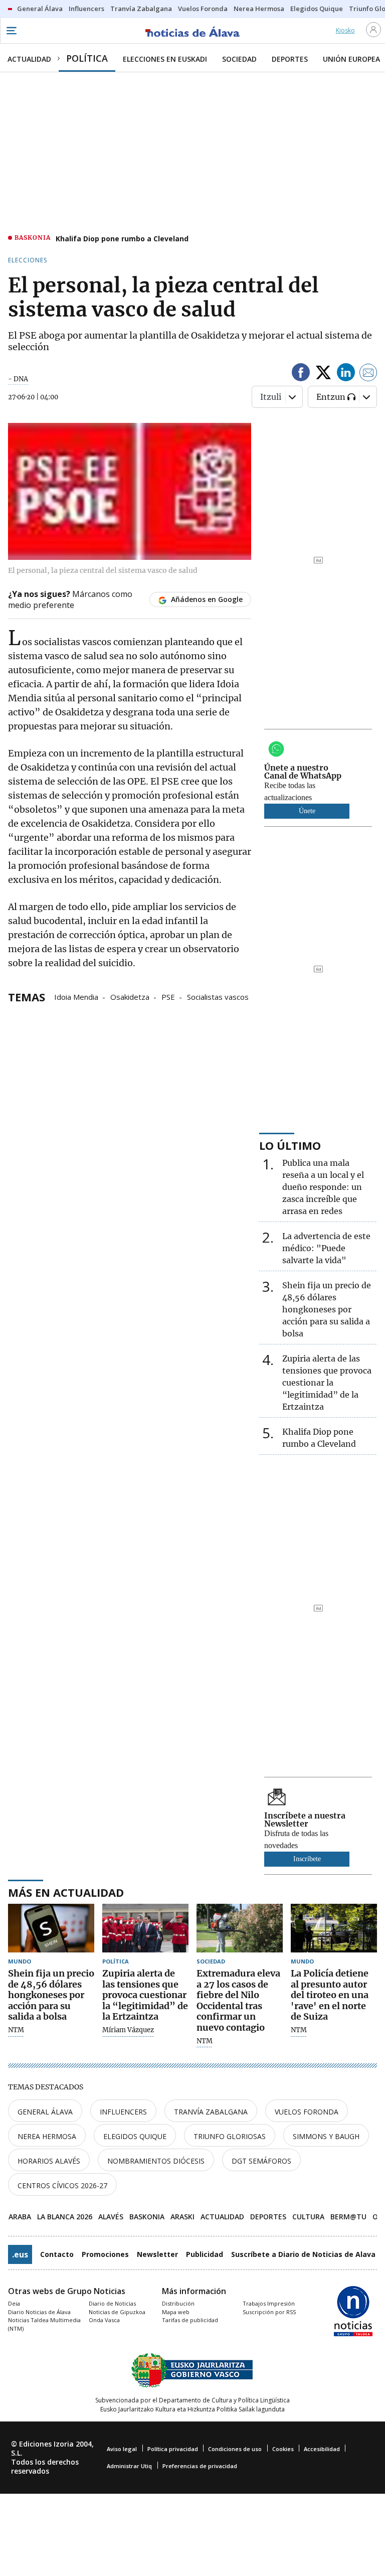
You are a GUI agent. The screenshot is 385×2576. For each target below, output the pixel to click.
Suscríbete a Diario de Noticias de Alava (303, 2254)
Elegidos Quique (135, 2136)
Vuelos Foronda (307, 2112)
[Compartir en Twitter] (323, 374)
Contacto (57, 2254)
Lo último (290, 1145)
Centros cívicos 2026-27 (62, 2185)
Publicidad (205, 2254)
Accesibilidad (322, 2449)
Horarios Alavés (49, 2161)
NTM (16, 2030)
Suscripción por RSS (269, 2312)
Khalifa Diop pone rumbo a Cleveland (122, 239)
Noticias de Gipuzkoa (117, 2312)
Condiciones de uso (235, 2449)
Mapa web (176, 2312)
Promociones (105, 2254)
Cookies (283, 2449)
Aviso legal (122, 2449)
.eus (20, 2254)
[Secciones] (11, 31)
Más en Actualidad (66, 1892)
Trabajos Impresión (269, 2303)
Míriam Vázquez (128, 2030)
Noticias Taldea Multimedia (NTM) (44, 2324)
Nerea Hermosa (47, 2136)
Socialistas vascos (218, 996)
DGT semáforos (261, 2161)
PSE (168, 996)
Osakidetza (130, 996)
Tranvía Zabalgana (211, 2112)
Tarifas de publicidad (190, 2320)
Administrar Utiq (129, 2466)
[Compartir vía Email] (368, 374)
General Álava (45, 2112)
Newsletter (157, 2254)
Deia (14, 2303)
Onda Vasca (104, 2320)
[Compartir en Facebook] (301, 374)
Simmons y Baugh (326, 2136)
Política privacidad (173, 2449)
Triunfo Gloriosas (230, 2136)
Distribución (178, 2303)
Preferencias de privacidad (200, 2466)
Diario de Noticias (112, 2303)
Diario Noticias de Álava (39, 2312)
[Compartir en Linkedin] (346, 374)
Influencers (123, 2112)
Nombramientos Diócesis (156, 2161)
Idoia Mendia (76, 996)
